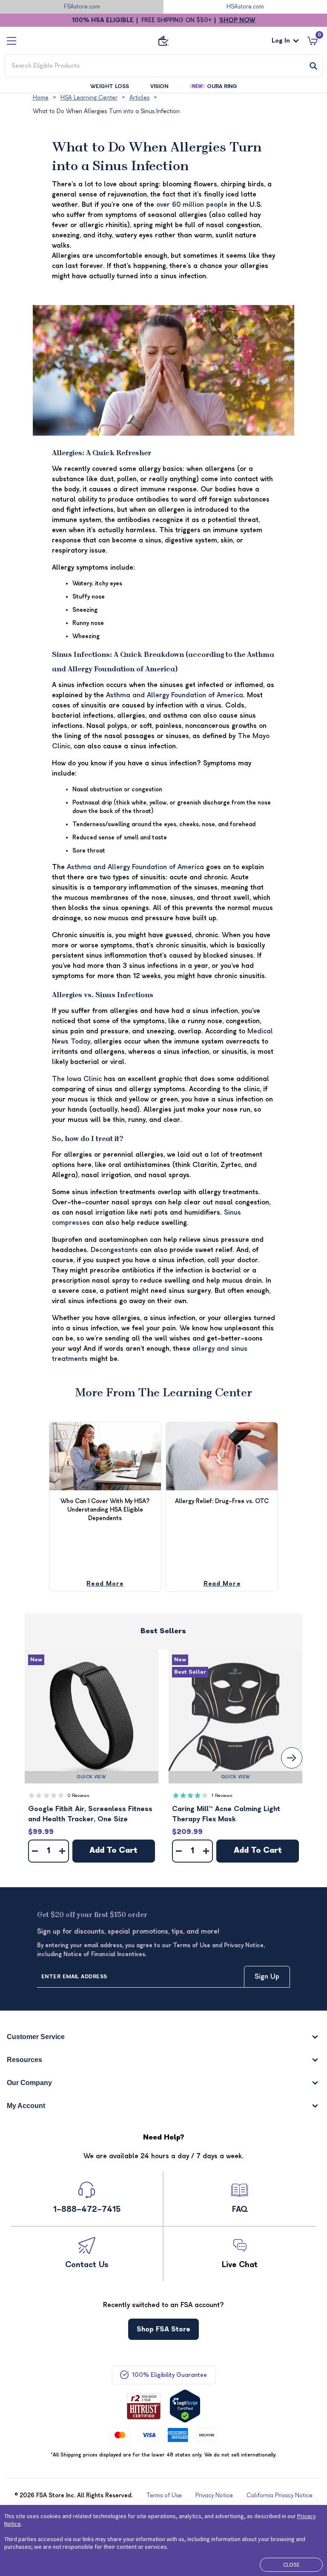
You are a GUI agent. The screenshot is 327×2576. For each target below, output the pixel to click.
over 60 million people (192, 205)
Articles (139, 98)
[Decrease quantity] (35, 1851)
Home (41, 98)
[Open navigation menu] (11, 41)
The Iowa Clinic (77, 1079)
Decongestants (114, 1250)
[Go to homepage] (163, 41)
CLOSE (291, 2565)
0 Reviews (79, 1796)
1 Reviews (222, 1796)
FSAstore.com (82, 7)
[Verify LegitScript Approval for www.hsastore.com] (185, 2406)
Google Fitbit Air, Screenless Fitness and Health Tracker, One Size (90, 1814)
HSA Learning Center (89, 98)
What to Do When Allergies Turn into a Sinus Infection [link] (106, 111)
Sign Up (267, 1977)
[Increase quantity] (62, 1851)
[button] (92, 1716)
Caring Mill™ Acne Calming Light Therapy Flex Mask (226, 1814)
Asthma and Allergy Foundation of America (175, 695)
